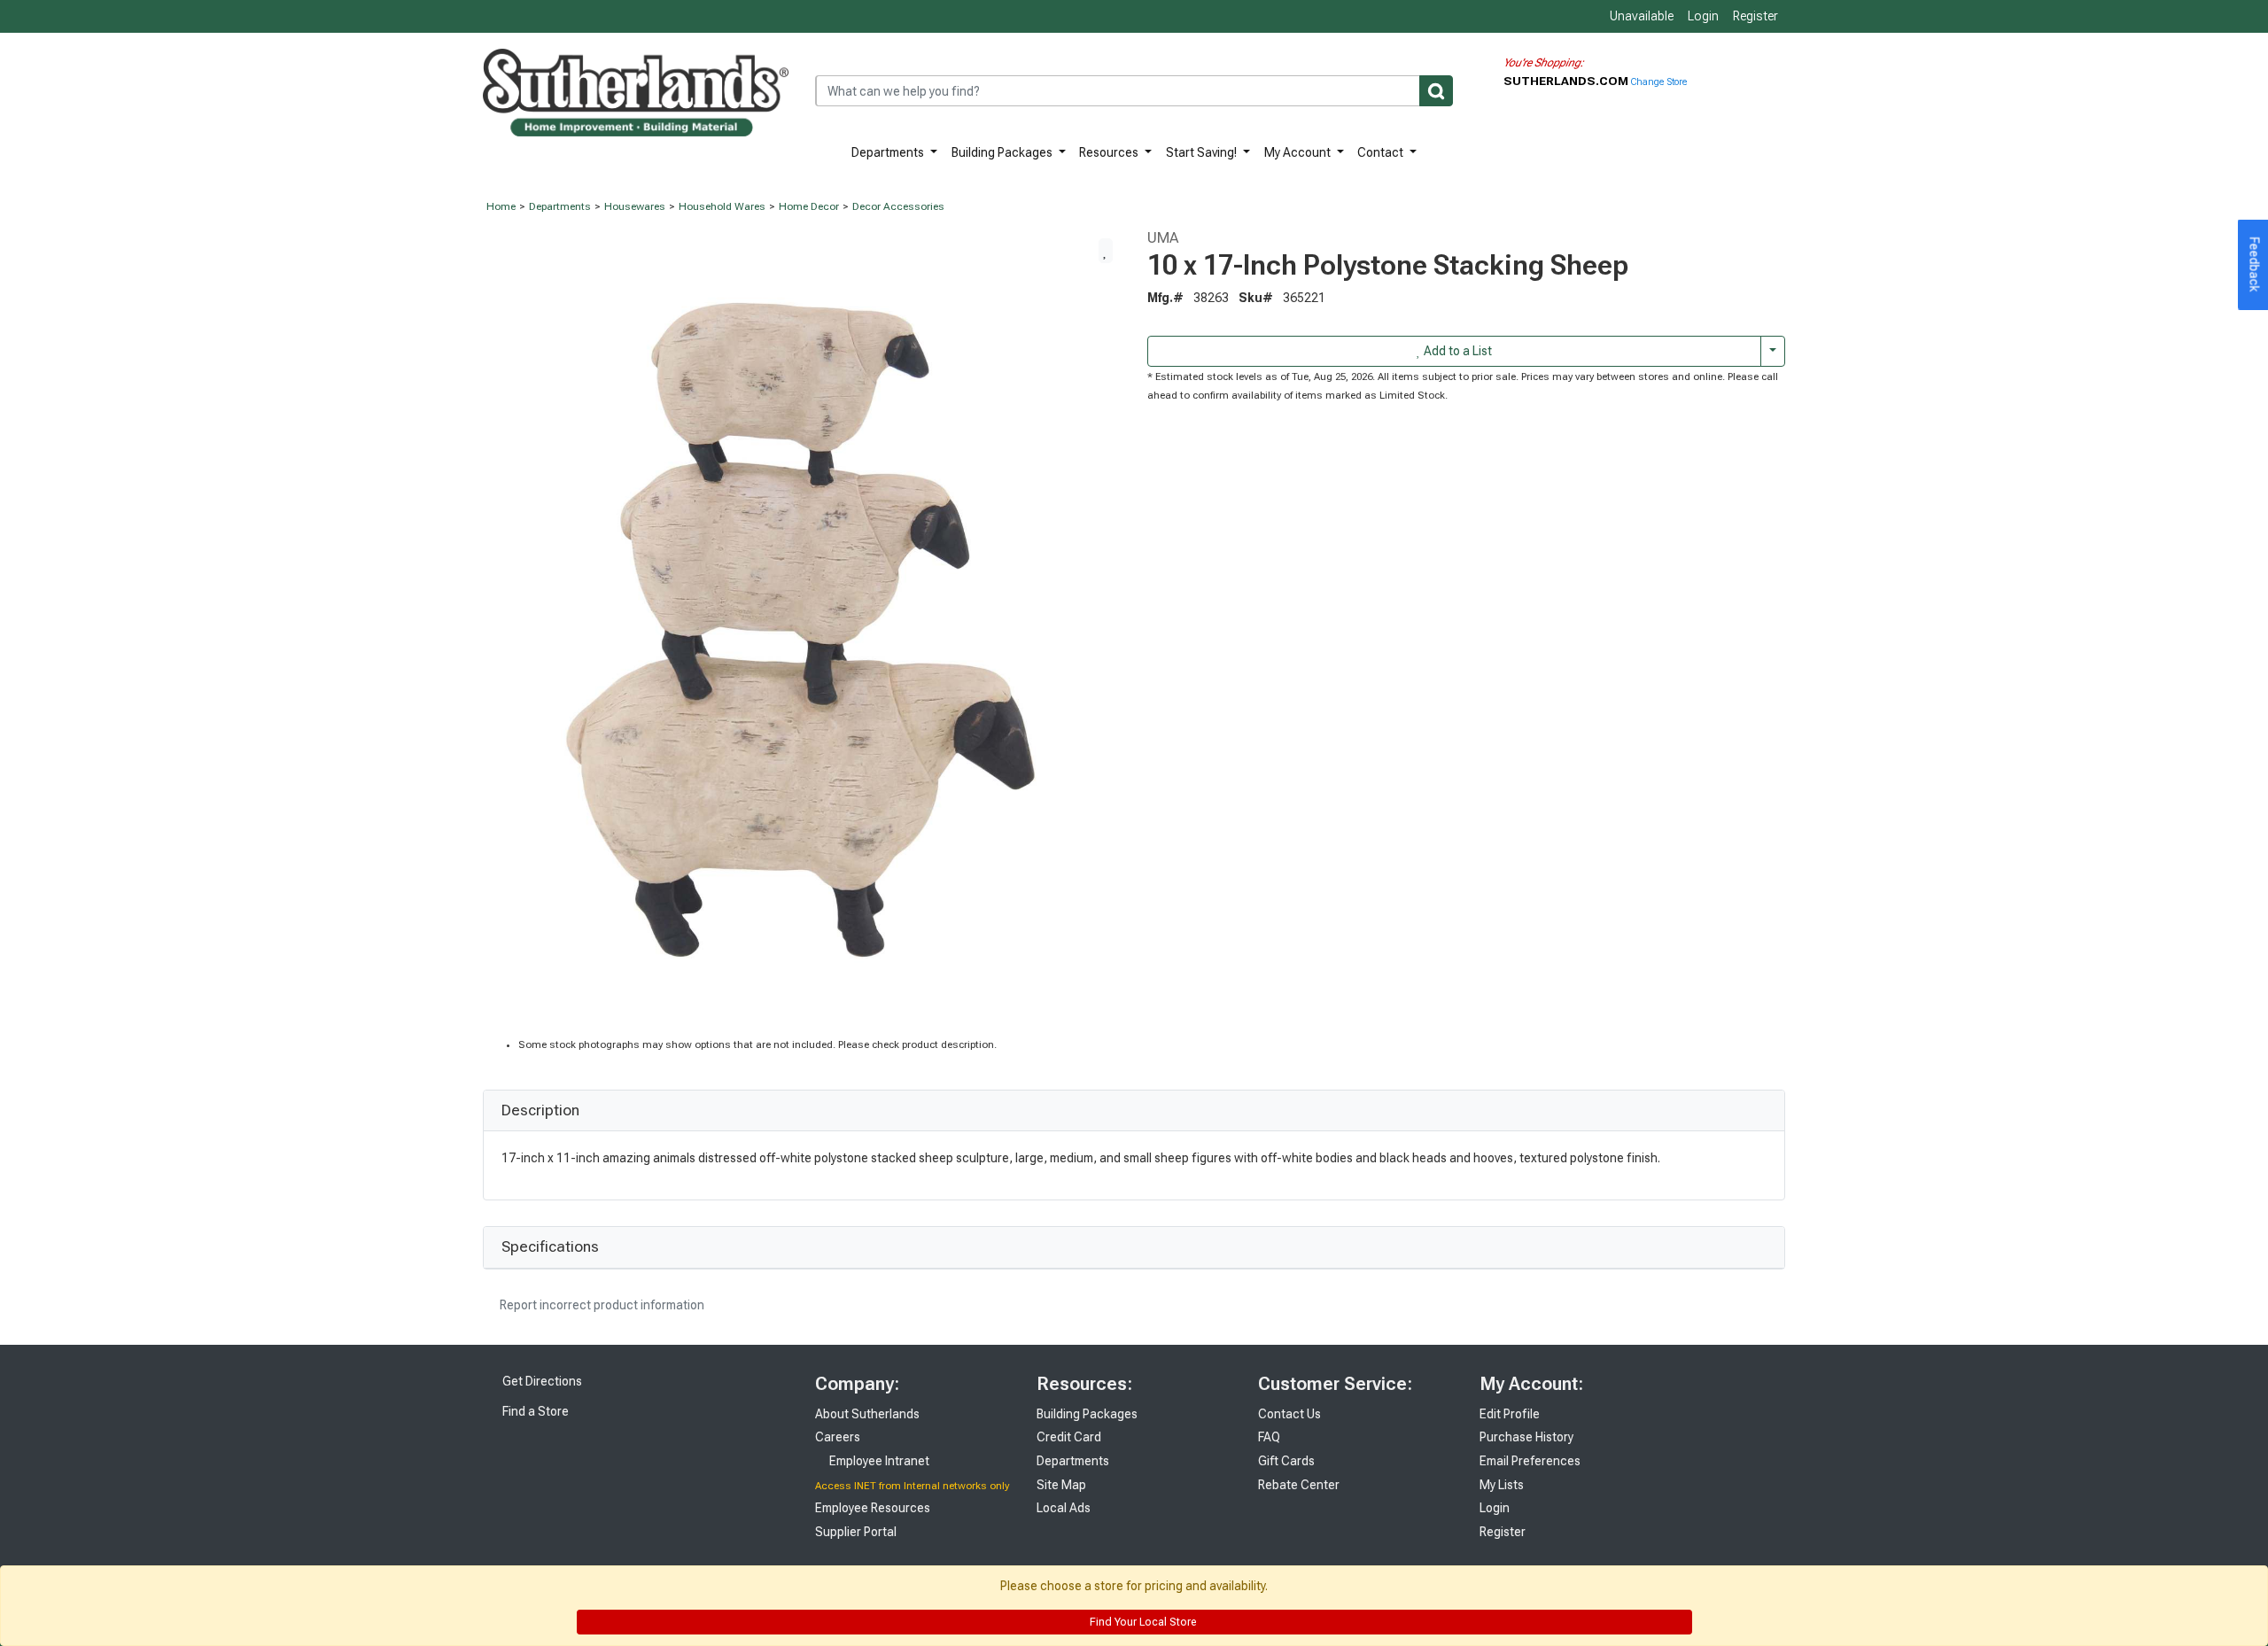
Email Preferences (1530, 1461)
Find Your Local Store (1142, 1622)
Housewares (635, 206)
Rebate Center (1299, 1485)
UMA (1163, 237)
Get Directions (541, 1381)
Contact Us (1289, 1414)
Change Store (1659, 82)
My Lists (1502, 1485)
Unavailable (1640, 16)
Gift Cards (1286, 1461)
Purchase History (1526, 1437)
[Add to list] (1106, 251)
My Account (1299, 152)
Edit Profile (1510, 1414)
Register (1755, 16)
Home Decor (809, 206)
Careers (838, 1437)
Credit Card (1069, 1437)
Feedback (2255, 265)
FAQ (1269, 1437)
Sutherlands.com (1567, 81)
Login (1703, 16)
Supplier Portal (856, 1532)
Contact (1382, 152)
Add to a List (1456, 351)
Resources (1110, 152)
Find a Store (534, 1411)
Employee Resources (873, 1508)
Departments (889, 152)
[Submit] (1436, 91)
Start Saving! (1203, 152)
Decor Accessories (898, 206)
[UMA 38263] (802, 632)
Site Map (1061, 1485)
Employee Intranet (878, 1461)
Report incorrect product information (601, 1305)
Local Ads (1064, 1508)
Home (501, 206)
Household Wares (722, 206)
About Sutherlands (867, 1414)
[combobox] (1134, 91)
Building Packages (1003, 152)
